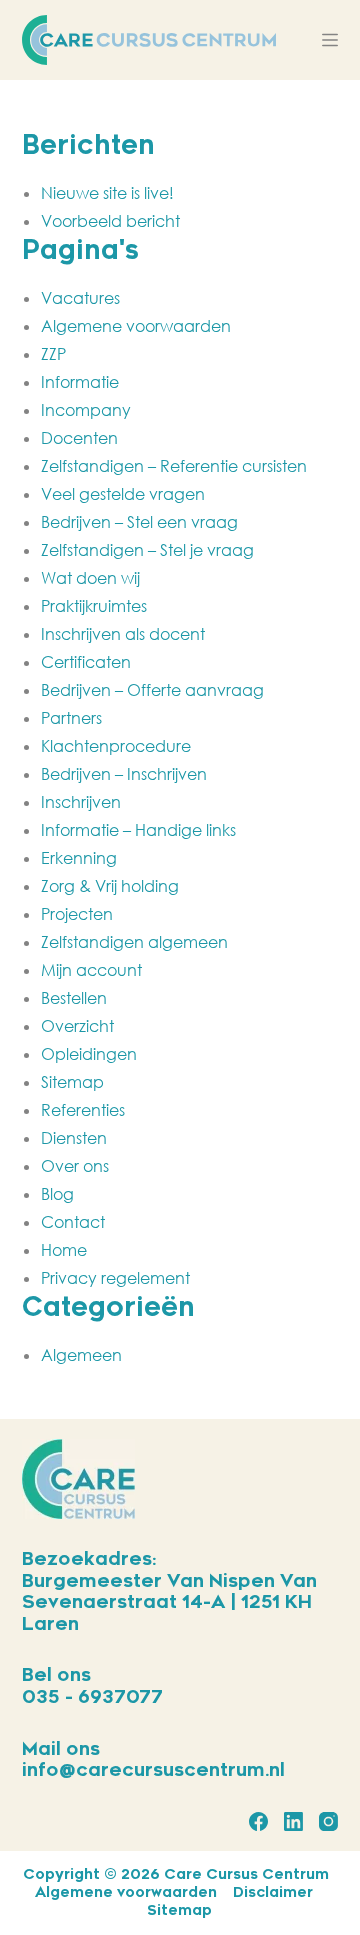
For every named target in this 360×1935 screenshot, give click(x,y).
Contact (73, 1222)
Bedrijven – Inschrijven (124, 774)
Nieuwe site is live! (107, 193)
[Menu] (330, 40)
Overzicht (77, 1026)
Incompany (86, 410)
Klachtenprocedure (116, 746)
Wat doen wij (90, 578)
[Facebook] (258, 1821)
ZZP (53, 354)
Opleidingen (89, 1054)
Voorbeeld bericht (110, 221)
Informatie (80, 382)
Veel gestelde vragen (123, 494)
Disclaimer (273, 1892)
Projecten (77, 914)
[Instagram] (328, 1821)
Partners (71, 718)
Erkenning (79, 858)
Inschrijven (81, 802)
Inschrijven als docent (123, 634)
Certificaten (86, 662)
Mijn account (91, 970)
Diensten (74, 1138)
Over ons (75, 1166)
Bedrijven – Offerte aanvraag (152, 690)
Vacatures (80, 298)
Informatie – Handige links (138, 830)
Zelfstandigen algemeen (134, 942)
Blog (57, 1194)
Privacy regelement (115, 1278)
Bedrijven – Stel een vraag (139, 522)
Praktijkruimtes (94, 606)
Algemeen (81, 1355)
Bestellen (74, 998)
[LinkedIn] (293, 1821)
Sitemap (72, 1082)
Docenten (79, 438)
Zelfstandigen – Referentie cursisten (174, 466)
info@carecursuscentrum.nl (153, 1770)
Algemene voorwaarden (136, 326)
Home (64, 1250)
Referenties (83, 1110)
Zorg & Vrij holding (110, 886)
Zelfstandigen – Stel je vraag (147, 550)
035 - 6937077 (92, 1697)
